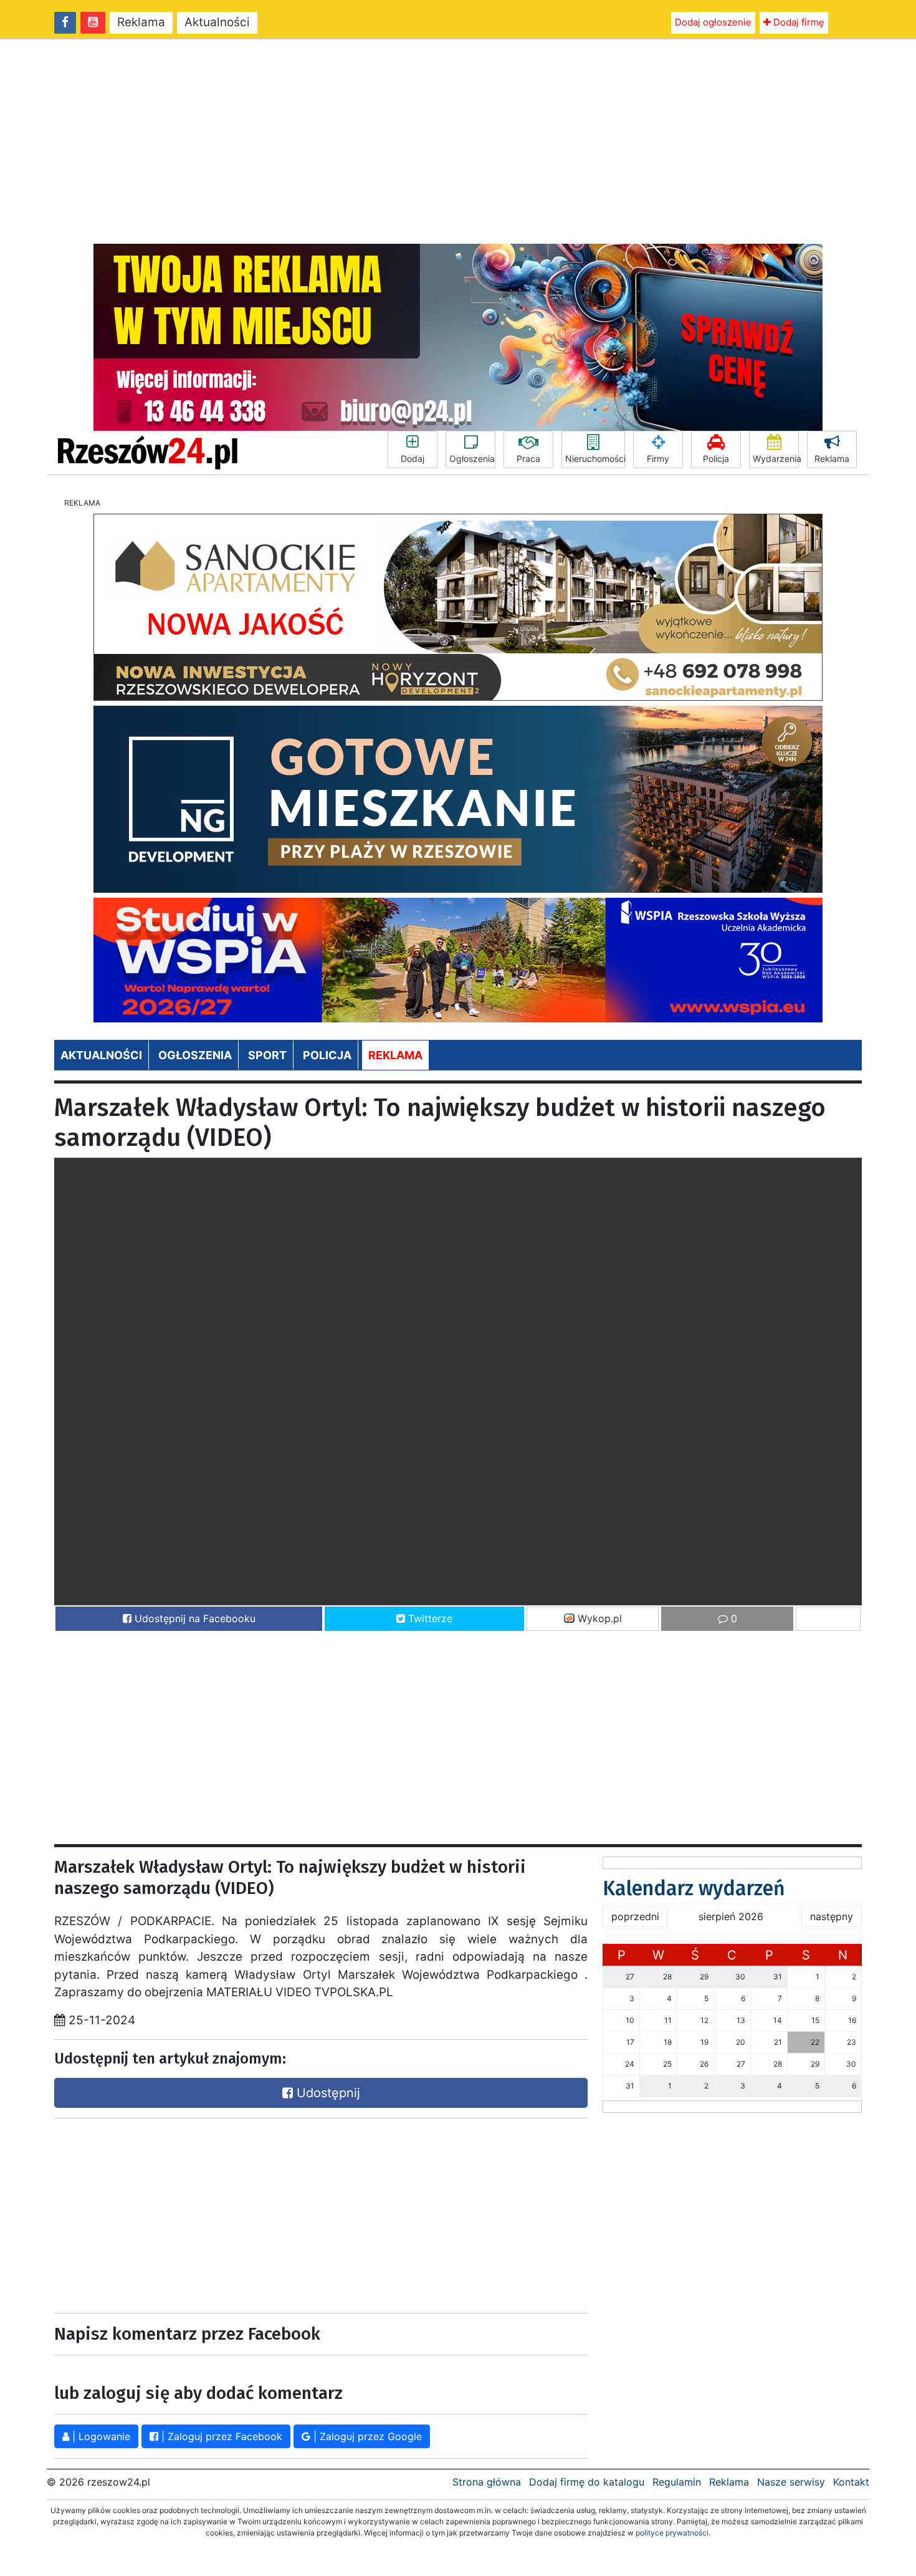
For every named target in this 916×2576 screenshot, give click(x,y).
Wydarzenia (776, 459)
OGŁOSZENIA (195, 1055)
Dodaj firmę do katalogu (587, 2482)
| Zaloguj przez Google (366, 2436)
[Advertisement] (458, 142)
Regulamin (677, 2482)
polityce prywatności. (673, 2533)
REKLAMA (395, 1055)
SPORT (267, 1055)
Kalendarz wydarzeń (694, 1888)
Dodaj (413, 459)
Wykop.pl (598, 1618)
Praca (528, 459)
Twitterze (429, 1618)
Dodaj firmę (798, 22)
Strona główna (487, 2482)
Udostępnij (327, 2093)
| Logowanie (100, 2436)
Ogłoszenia (472, 459)
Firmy (658, 459)
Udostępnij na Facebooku (193, 1618)
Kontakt (851, 2482)
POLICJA (327, 1055)
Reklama (141, 22)
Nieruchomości (595, 459)
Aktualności (217, 22)
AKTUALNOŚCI (101, 1055)
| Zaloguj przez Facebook (220, 2436)
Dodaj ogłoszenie (713, 22)
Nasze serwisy (791, 2482)
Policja (716, 459)
